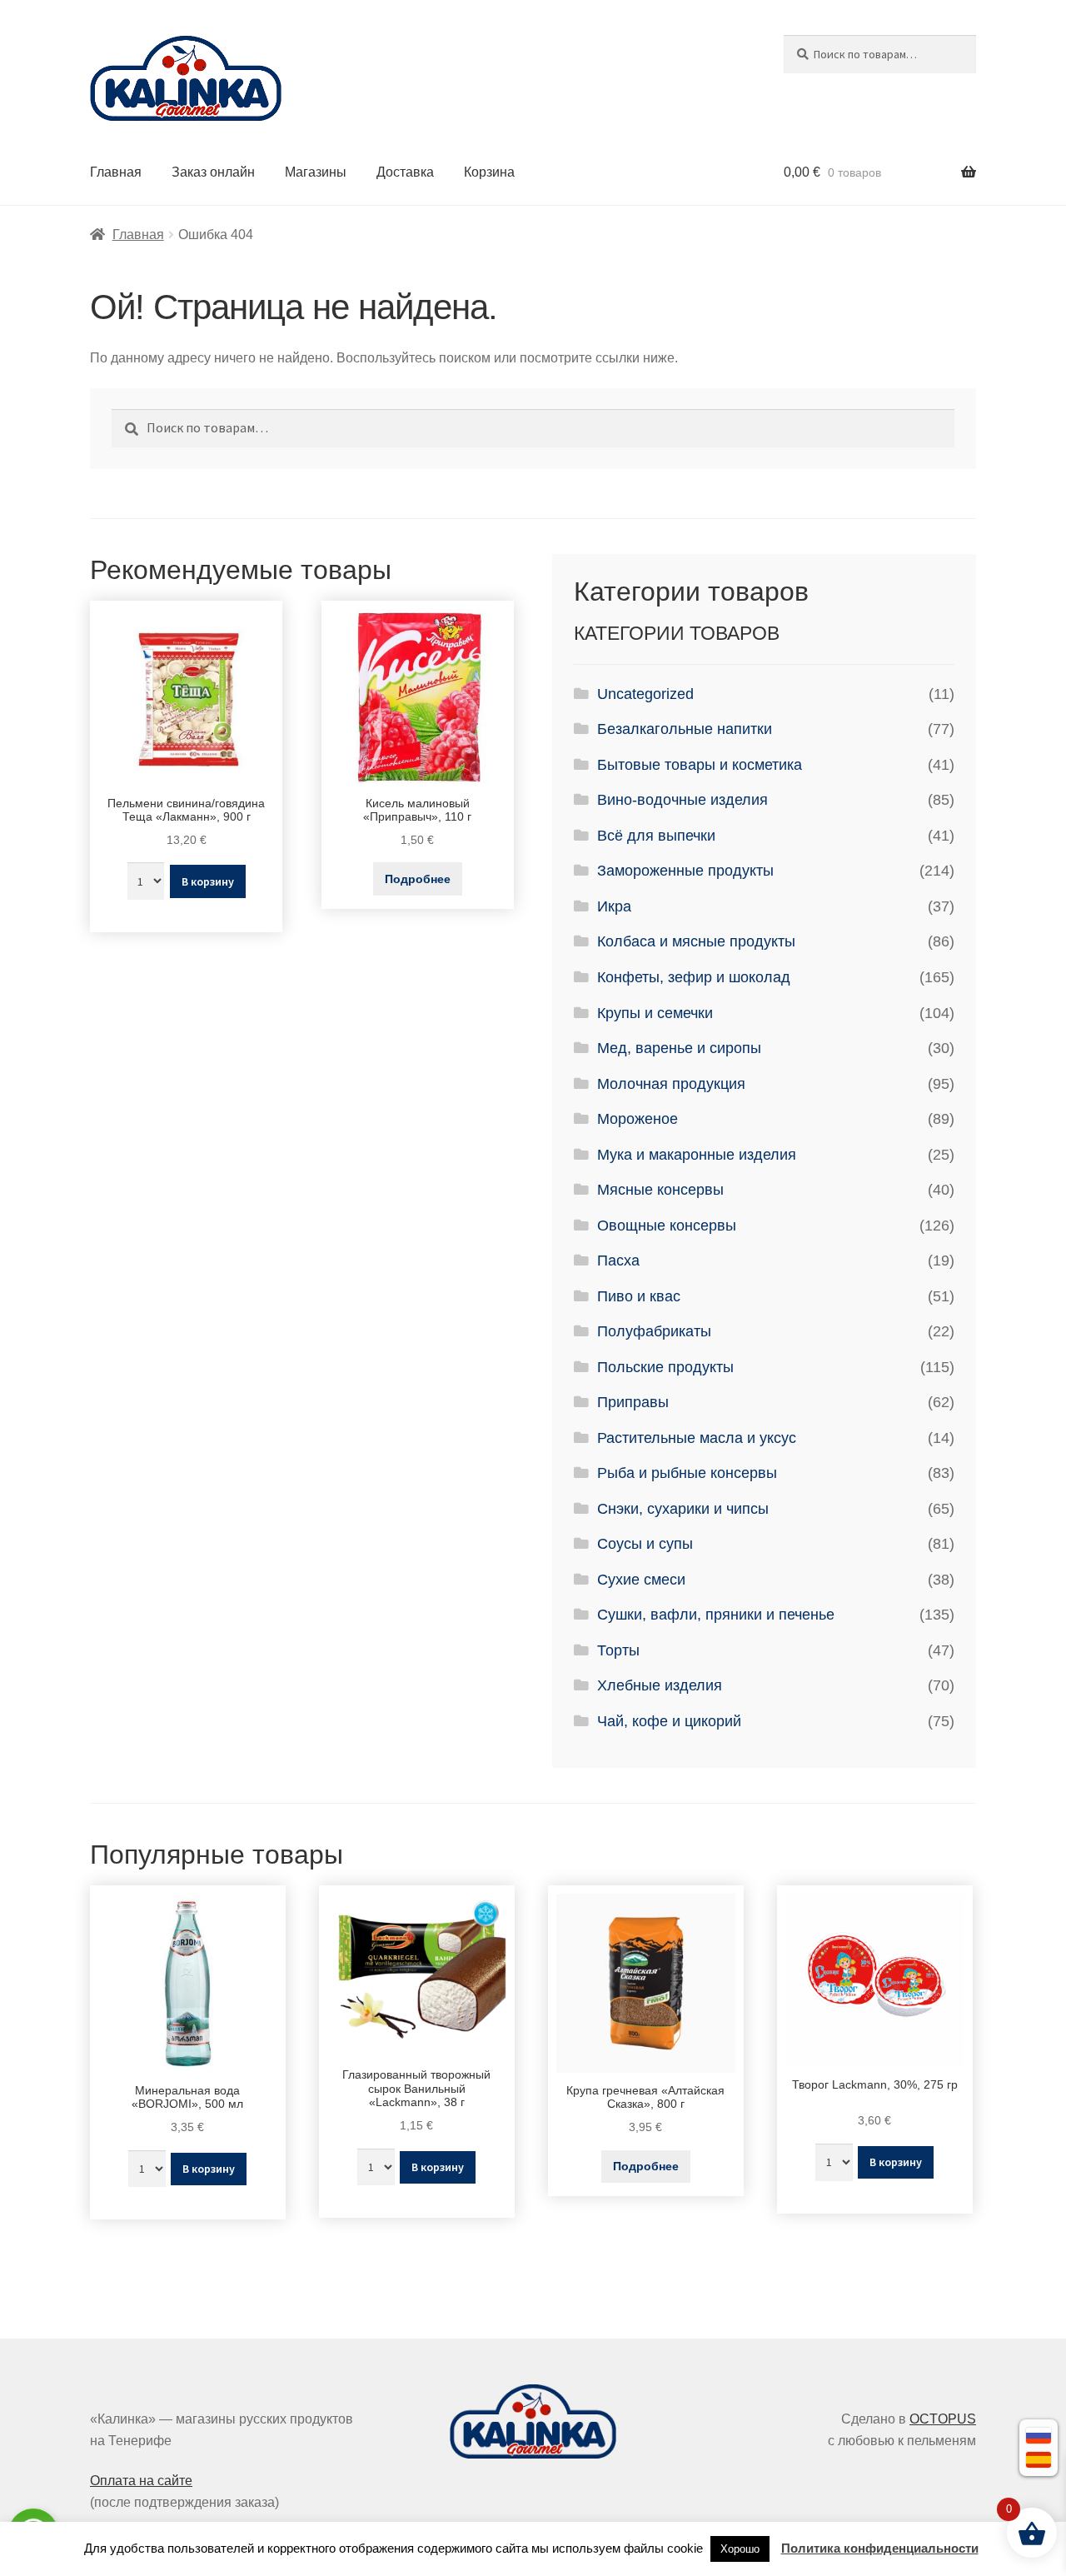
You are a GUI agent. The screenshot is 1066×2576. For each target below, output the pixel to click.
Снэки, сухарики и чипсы (683, 1509)
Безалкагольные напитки (685, 729)
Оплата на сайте (141, 2481)
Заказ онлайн (213, 172)
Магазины (316, 172)
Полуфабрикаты (654, 1331)
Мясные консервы (660, 1190)
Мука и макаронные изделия (697, 1155)
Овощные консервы (667, 1226)
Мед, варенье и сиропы (679, 1048)
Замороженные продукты (685, 871)
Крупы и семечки (655, 1013)
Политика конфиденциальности (880, 2548)
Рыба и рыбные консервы (687, 1473)
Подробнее (418, 879)
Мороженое (638, 1119)
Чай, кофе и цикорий (669, 1721)
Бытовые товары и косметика (700, 765)
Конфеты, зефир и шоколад (694, 977)
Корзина (489, 172)
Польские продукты (665, 1367)
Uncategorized (645, 694)
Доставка (405, 172)
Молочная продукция (671, 1084)
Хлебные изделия (660, 1685)
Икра (614, 906)
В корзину (208, 881)
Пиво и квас (639, 1296)
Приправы (633, 1402)
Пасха (618, 1261)
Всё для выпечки (656, 836)
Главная (116, 172)
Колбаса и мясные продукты (696, 941)
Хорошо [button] (740, 2549)
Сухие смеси (641, 1580)
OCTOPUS (943, 2419)
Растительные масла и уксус (697, 1438)
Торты (618, 1650)
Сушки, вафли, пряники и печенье (716, 1615)
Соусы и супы (645, 1544)
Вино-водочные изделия (682, 800)
